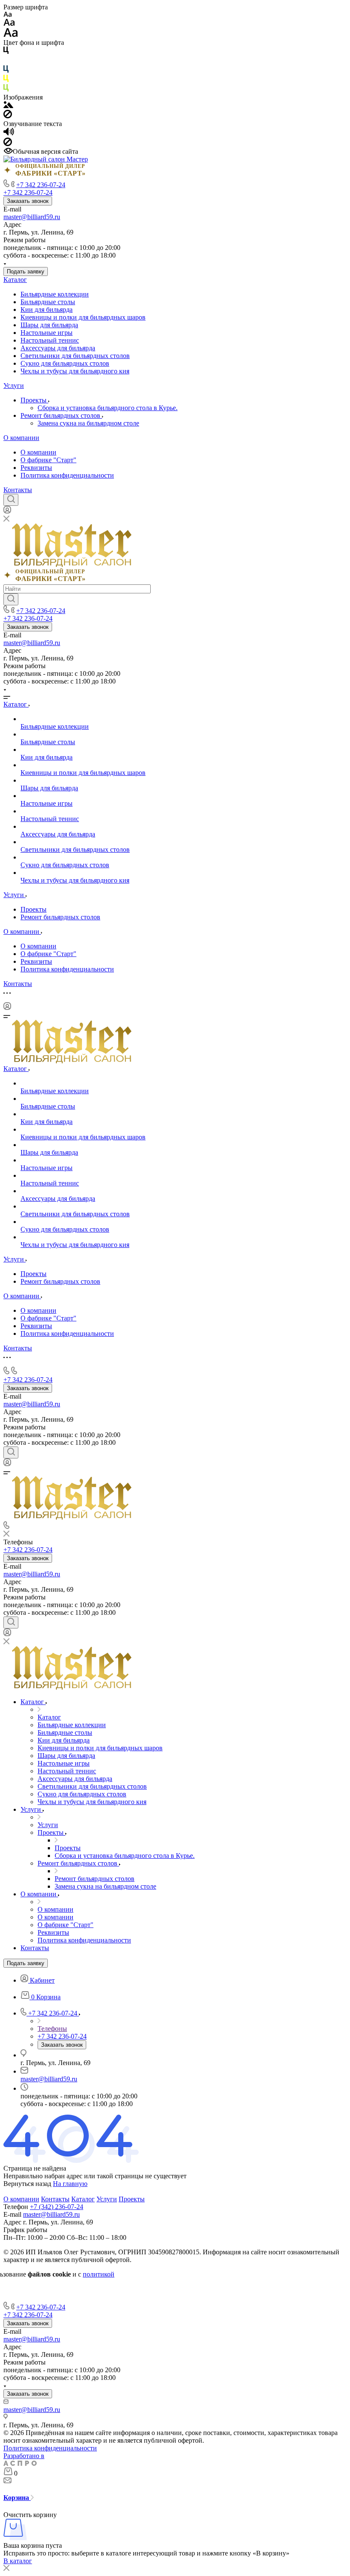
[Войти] (7, 512)
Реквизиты (36, 468)
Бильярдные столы (48, 302)
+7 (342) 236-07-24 (57, 2207)
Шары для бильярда (49, 325)
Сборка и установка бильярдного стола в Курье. (108, 408)
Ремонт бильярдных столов (61, 415)
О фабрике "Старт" (48, 460)
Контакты (18, 490)
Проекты (34, 400)
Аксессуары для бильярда (58, 348)
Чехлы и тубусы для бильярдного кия (75, 371)
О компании (21, 438)
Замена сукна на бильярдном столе (88, 423)
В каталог (18, 2561)
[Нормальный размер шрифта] (9, 24)
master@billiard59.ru (32, 217)
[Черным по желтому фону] (6, 80)
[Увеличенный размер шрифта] (11, 35)
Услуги (14, 386)
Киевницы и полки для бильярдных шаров (83, 317)
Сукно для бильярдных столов (65, 363)
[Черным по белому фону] (6, 52)
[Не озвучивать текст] (8, 144)
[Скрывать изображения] (8, 116)
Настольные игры (47, 333)
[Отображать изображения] (8, 106)
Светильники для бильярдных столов (75, 356)
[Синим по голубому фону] (6, 71)
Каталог (15, 280)
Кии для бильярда (47, 310)
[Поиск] (11, 500)
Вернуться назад (27, 2184)
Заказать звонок (28, 201)
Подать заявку (26, 271)
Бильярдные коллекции (55, 294)
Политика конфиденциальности (67, 475)
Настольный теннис (50, 340)
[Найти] (11, 599)
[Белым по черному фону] (6, 61)
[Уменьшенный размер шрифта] (7, 15)
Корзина (17, 2498)
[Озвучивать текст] (9, 133)
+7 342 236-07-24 (41, 185)
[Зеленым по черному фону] (6, 89)
